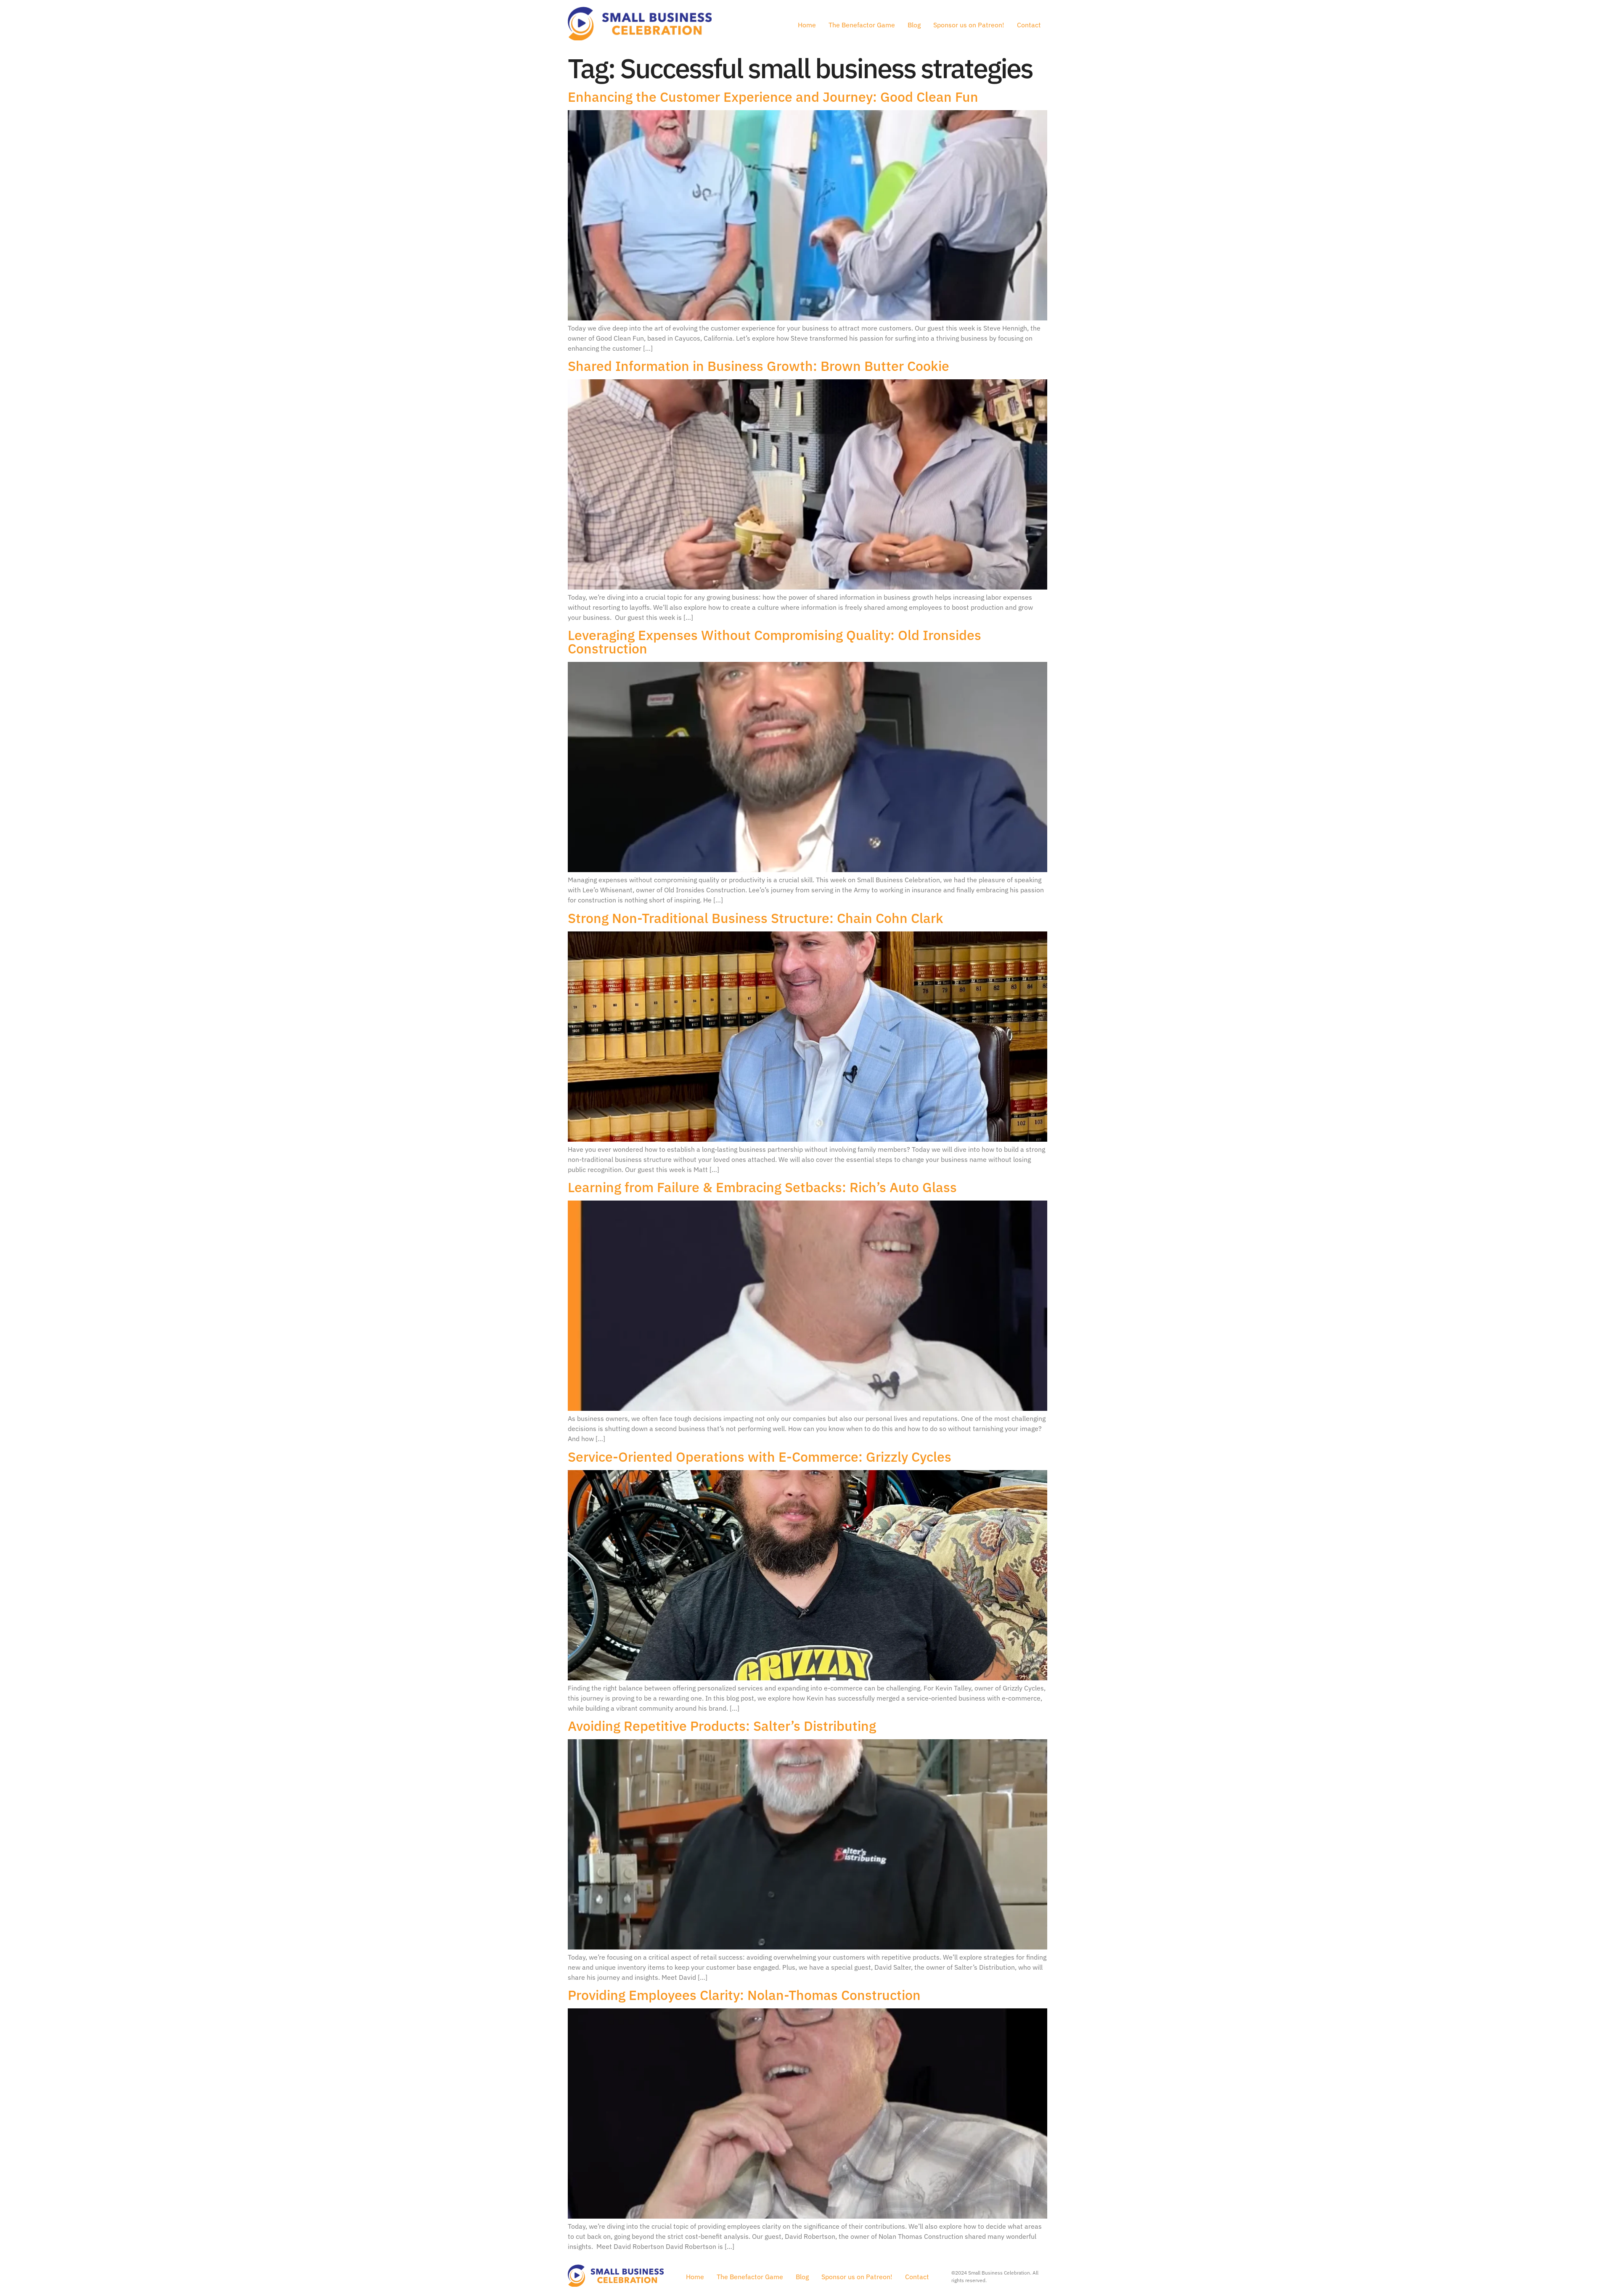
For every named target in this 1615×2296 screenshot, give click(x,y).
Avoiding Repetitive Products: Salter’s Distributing (722, 1726)
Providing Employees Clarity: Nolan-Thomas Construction (744, 1995)
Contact (1029, 25)
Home (807, 25)
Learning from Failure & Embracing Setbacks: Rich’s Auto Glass (762, 1187)
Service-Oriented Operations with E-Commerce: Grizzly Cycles (760, 1457)
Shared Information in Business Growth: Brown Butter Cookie (760, 366)
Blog (914, 25)
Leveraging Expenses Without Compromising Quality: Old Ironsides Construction (774, 642)
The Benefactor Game (862, 25)
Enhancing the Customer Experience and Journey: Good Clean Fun (776, 97)
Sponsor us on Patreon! (969, 25)
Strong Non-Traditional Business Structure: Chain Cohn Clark (756, 918)
